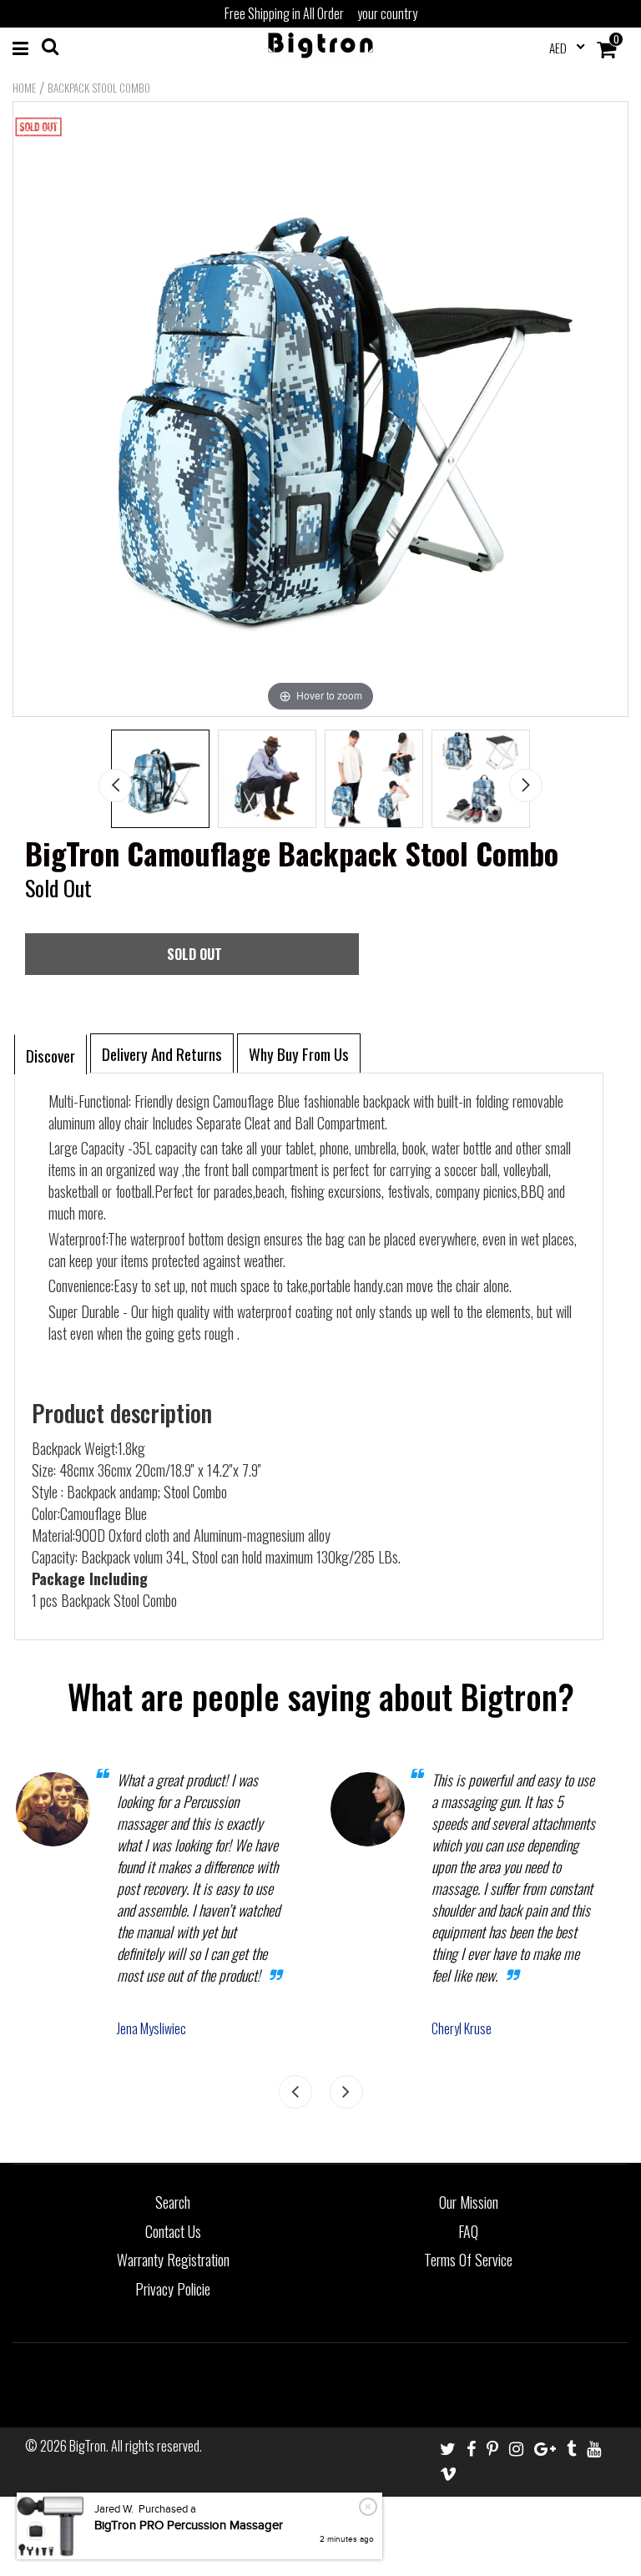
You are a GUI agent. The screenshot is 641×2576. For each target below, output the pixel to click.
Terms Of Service (468, 2260)
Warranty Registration (173, 2260)
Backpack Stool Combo (99, 88)
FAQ (468, 2231)
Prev (115, 785)
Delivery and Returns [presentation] (162, 1053)
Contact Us (173, 2231)
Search (173, 2202)
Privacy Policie (173, 2289)
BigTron (88, 2446)
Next (526, 785)
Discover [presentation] (50, 1055)
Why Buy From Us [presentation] (299, 1053)
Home (24, 88)
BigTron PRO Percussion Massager (189, 2525)
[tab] (50, 1053)
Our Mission (469, 2202)
